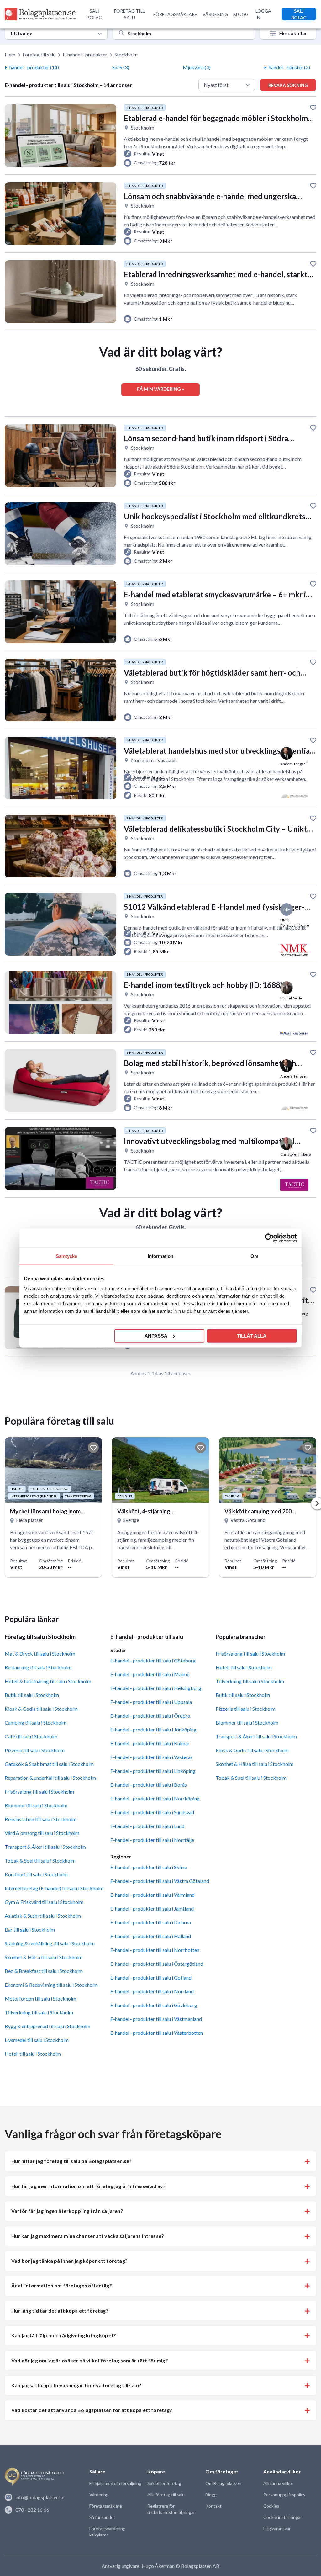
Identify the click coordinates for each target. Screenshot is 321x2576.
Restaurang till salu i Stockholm (38, 1667)
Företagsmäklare (106, 2506)
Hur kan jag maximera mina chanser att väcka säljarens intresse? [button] (88, 2236)
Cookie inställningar (283, 2517)
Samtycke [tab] (67, 1256)
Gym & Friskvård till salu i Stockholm (44, 1902)
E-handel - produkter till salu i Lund (147, 1826)
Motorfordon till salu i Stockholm (40, 1998)
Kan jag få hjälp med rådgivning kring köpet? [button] (64, 2335)
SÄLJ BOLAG (95, 14)
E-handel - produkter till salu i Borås (149, 1785)
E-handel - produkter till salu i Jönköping (153, 1729)
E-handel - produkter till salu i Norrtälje (152, 1840)
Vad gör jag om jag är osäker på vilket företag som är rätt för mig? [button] (90, 2360)
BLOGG (241, 14)
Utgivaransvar (277, 2528)
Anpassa (156, 1336)
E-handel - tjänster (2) (287, 67)
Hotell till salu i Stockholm (33, 2054)
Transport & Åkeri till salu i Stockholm (45, 1847)
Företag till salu (39, 54)
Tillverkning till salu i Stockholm (39, 2012)
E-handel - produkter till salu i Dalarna (151, 1922)
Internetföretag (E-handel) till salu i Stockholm (54, 1888)
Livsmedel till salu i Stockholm (37, 2040)
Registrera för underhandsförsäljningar (171, 2509)
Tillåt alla (252, 1336)
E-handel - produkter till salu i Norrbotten (155, 1950)
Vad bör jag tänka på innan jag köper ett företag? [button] (69, 2261)
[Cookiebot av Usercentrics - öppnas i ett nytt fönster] (269, 1238)
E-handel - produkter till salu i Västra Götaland (160, 1881)
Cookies (271, 2506)
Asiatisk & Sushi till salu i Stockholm (43, 1916)
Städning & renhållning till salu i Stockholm (50, 1943)
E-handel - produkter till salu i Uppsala (151, 1702)
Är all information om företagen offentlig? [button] (62, 2285)
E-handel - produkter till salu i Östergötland (157, 1964)
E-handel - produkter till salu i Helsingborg (156, 1688)
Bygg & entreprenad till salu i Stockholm (47, 2026)
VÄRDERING (215, 14)
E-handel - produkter (85, 54)
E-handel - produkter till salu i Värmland (153, 1895)
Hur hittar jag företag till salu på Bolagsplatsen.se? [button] (71, 2161)
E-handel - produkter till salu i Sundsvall (152, 1812)
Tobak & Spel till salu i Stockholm (40, 1860)
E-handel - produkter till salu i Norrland (152, 1991)
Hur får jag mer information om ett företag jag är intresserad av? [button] (88, 2186)
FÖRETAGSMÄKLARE (175, 14)
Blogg (211, 2495)
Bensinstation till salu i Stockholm (41, 1819)
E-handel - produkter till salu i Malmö (150, 1674)
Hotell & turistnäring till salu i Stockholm (48, 1681)
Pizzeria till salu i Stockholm (35, 1750)
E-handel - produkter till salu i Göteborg (153, 1660)
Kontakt (213, 2506)
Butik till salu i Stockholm (32, 1695)
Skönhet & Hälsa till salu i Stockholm (44, 1957)
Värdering (99, 2495)
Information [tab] (160, 1256)
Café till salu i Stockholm (31, 1736)
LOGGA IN (263, 14)
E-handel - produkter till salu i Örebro (150, 1716)
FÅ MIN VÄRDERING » (160, 389)
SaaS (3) (121, 67)
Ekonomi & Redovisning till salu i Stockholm (51, 1985)
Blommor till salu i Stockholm (36, 1805)
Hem (10, 54)
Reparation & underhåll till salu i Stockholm (50, 1778)
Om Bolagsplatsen (223, 2483)
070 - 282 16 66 (32, 2510)
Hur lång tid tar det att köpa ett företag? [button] (60, 2311)
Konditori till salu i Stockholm (36, 1874)
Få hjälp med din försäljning (115, 2483)
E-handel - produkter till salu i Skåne (149, 1867)
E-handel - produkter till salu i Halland (151, 1936)
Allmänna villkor (278, 2483)
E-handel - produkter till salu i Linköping (153, 1771)
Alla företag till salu (166, 2495)
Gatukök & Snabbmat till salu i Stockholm (49, 1764)
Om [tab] (254, 1256)
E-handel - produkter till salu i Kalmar (150, 1743)
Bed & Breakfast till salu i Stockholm (44, 1971)
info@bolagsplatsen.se (40, 2497)
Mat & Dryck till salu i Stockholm (40, 1654)
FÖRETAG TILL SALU (129, 14)
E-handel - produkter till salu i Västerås (152, 1757)
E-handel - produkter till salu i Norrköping (155, 1798)
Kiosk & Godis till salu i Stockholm (41, 1709)
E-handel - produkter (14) (32, 67)
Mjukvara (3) (197, 67)
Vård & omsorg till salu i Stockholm (42, 1833)
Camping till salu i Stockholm (36, 1723)
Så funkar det (102, 2517)
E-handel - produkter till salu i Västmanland (156, 2019)
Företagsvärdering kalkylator (107, 2532)
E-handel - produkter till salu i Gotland (151, 1977)
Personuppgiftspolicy (284, 2495)
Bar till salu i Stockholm (30, 1929)
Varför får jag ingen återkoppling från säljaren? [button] (67, 2211)
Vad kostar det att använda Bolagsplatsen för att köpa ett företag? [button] (92, 2410)
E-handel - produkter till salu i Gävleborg (154, 2005)
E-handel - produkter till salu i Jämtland (152, 1908)
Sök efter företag (164, 2483)
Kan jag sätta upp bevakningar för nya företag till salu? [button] (76, 2385)
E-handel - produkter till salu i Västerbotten (157, 2033)
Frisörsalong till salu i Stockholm (39, 1792)
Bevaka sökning (288, 85)
